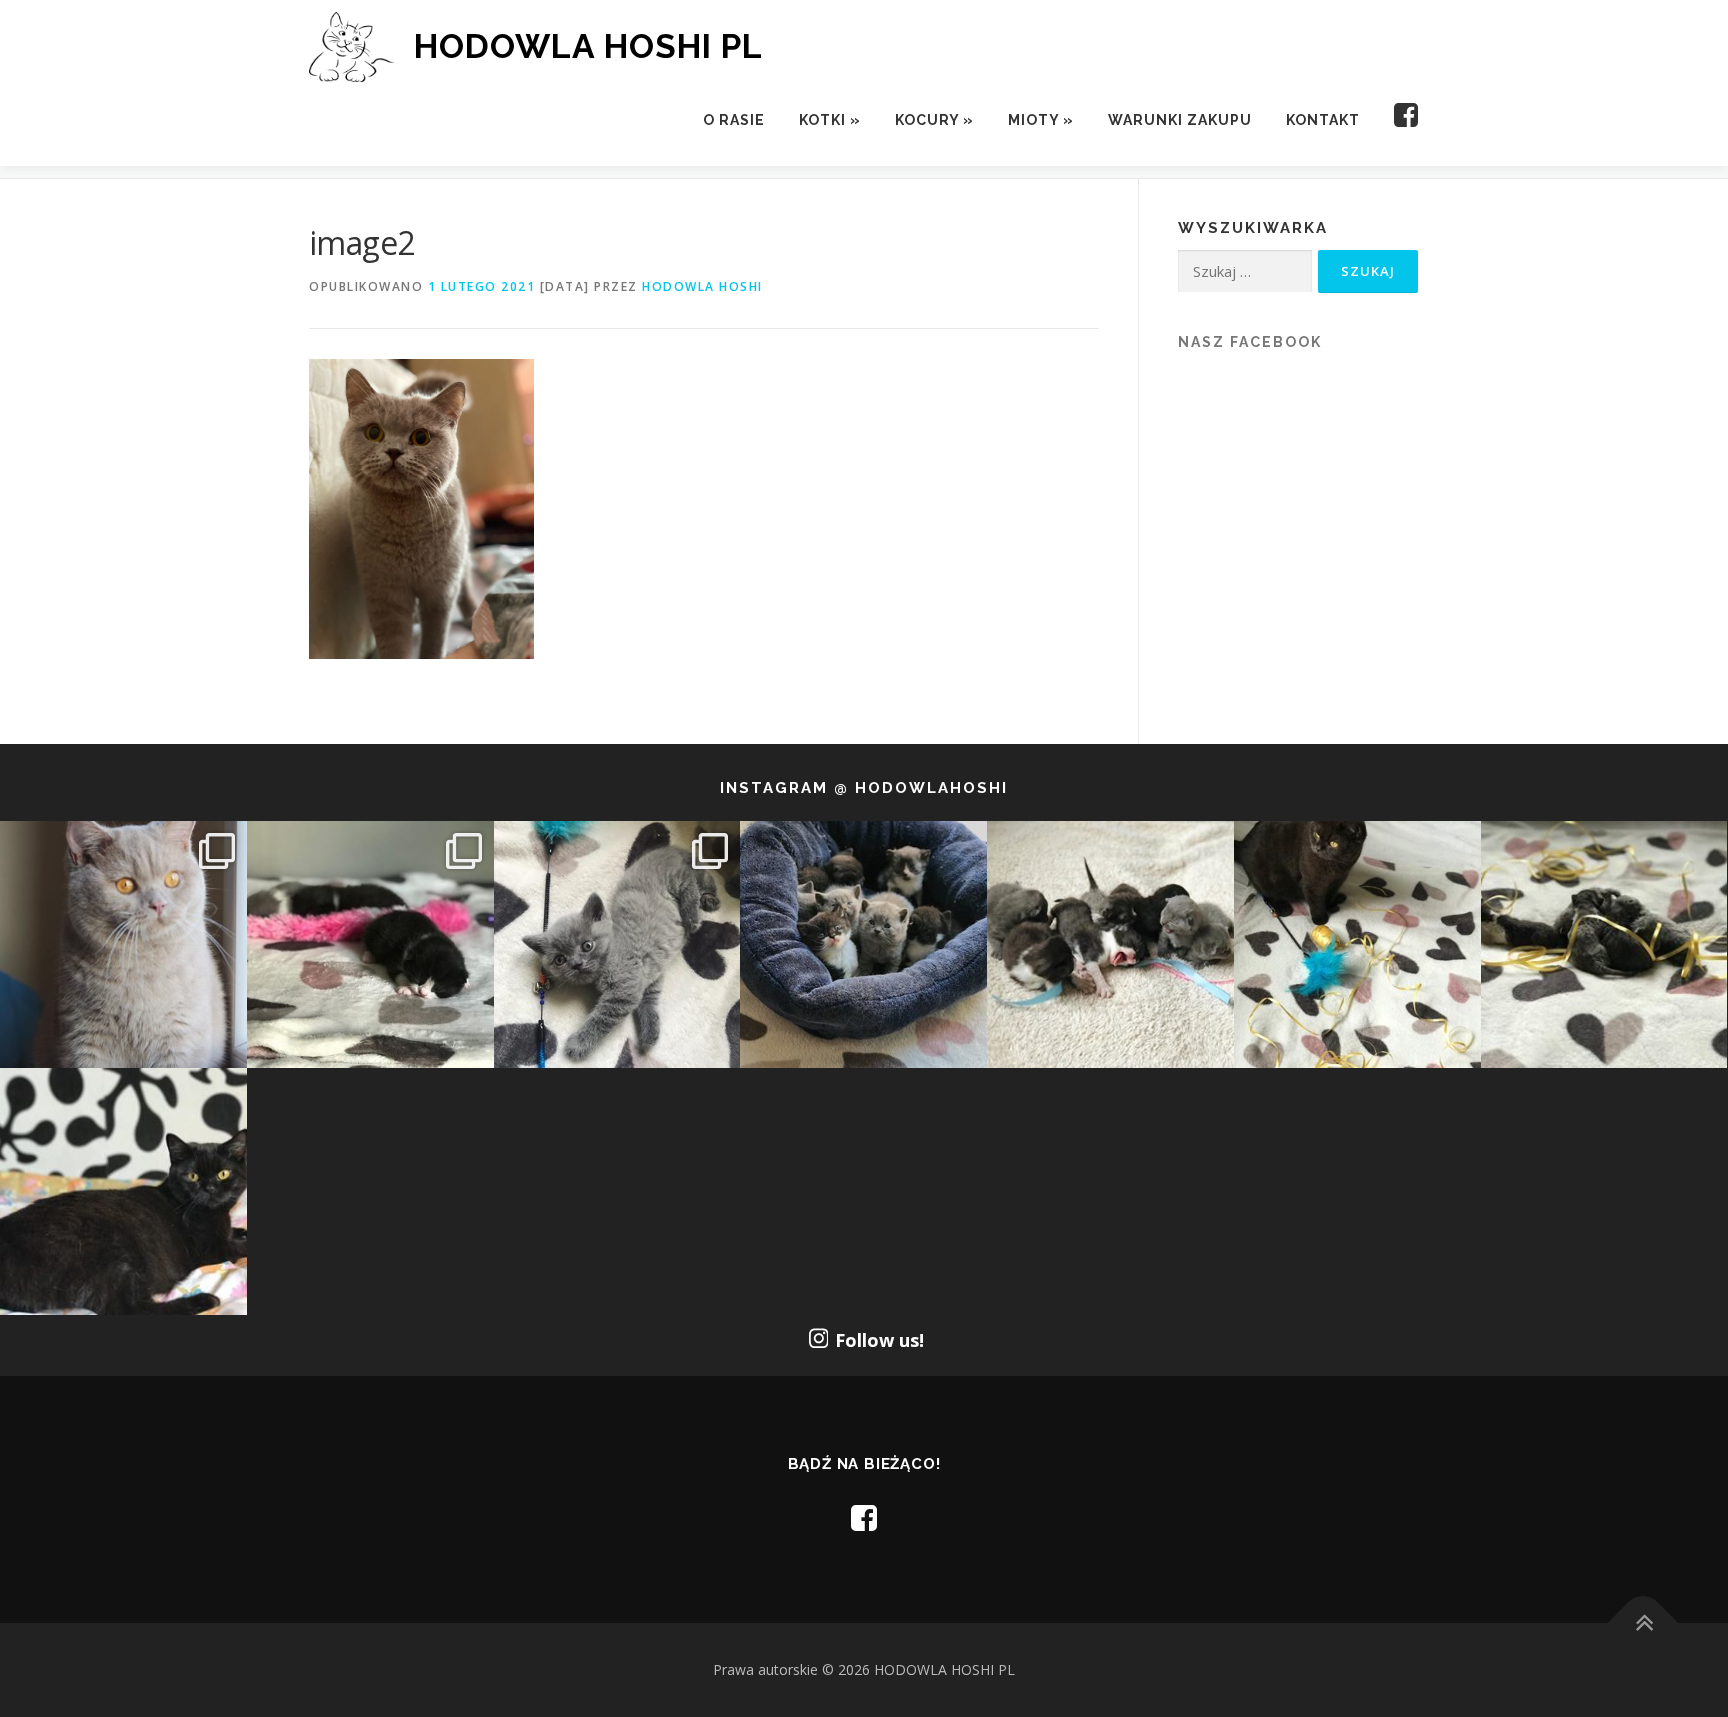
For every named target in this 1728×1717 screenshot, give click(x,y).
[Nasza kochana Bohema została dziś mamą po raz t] (123, 1191)
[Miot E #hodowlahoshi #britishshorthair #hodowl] (370, 944)
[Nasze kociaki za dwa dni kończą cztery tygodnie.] (863, 944)
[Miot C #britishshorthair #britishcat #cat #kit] (1110, 944)
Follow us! (879, 1340)
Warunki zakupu (1180, 120)
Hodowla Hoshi (702, 286)
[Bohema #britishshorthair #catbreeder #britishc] (1357, 944)
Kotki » (830, 120)
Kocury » (934, 120)
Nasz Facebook (1250, 342)
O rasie (734, 120)
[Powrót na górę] (1643, 1623)
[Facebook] (1398, 120)
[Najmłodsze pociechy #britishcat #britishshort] (617, 944)
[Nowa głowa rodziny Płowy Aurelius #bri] (123, 944)
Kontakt (1323, 120)
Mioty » (1041, 120)
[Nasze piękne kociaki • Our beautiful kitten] (1604, 944)
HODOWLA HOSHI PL (588, 46)
